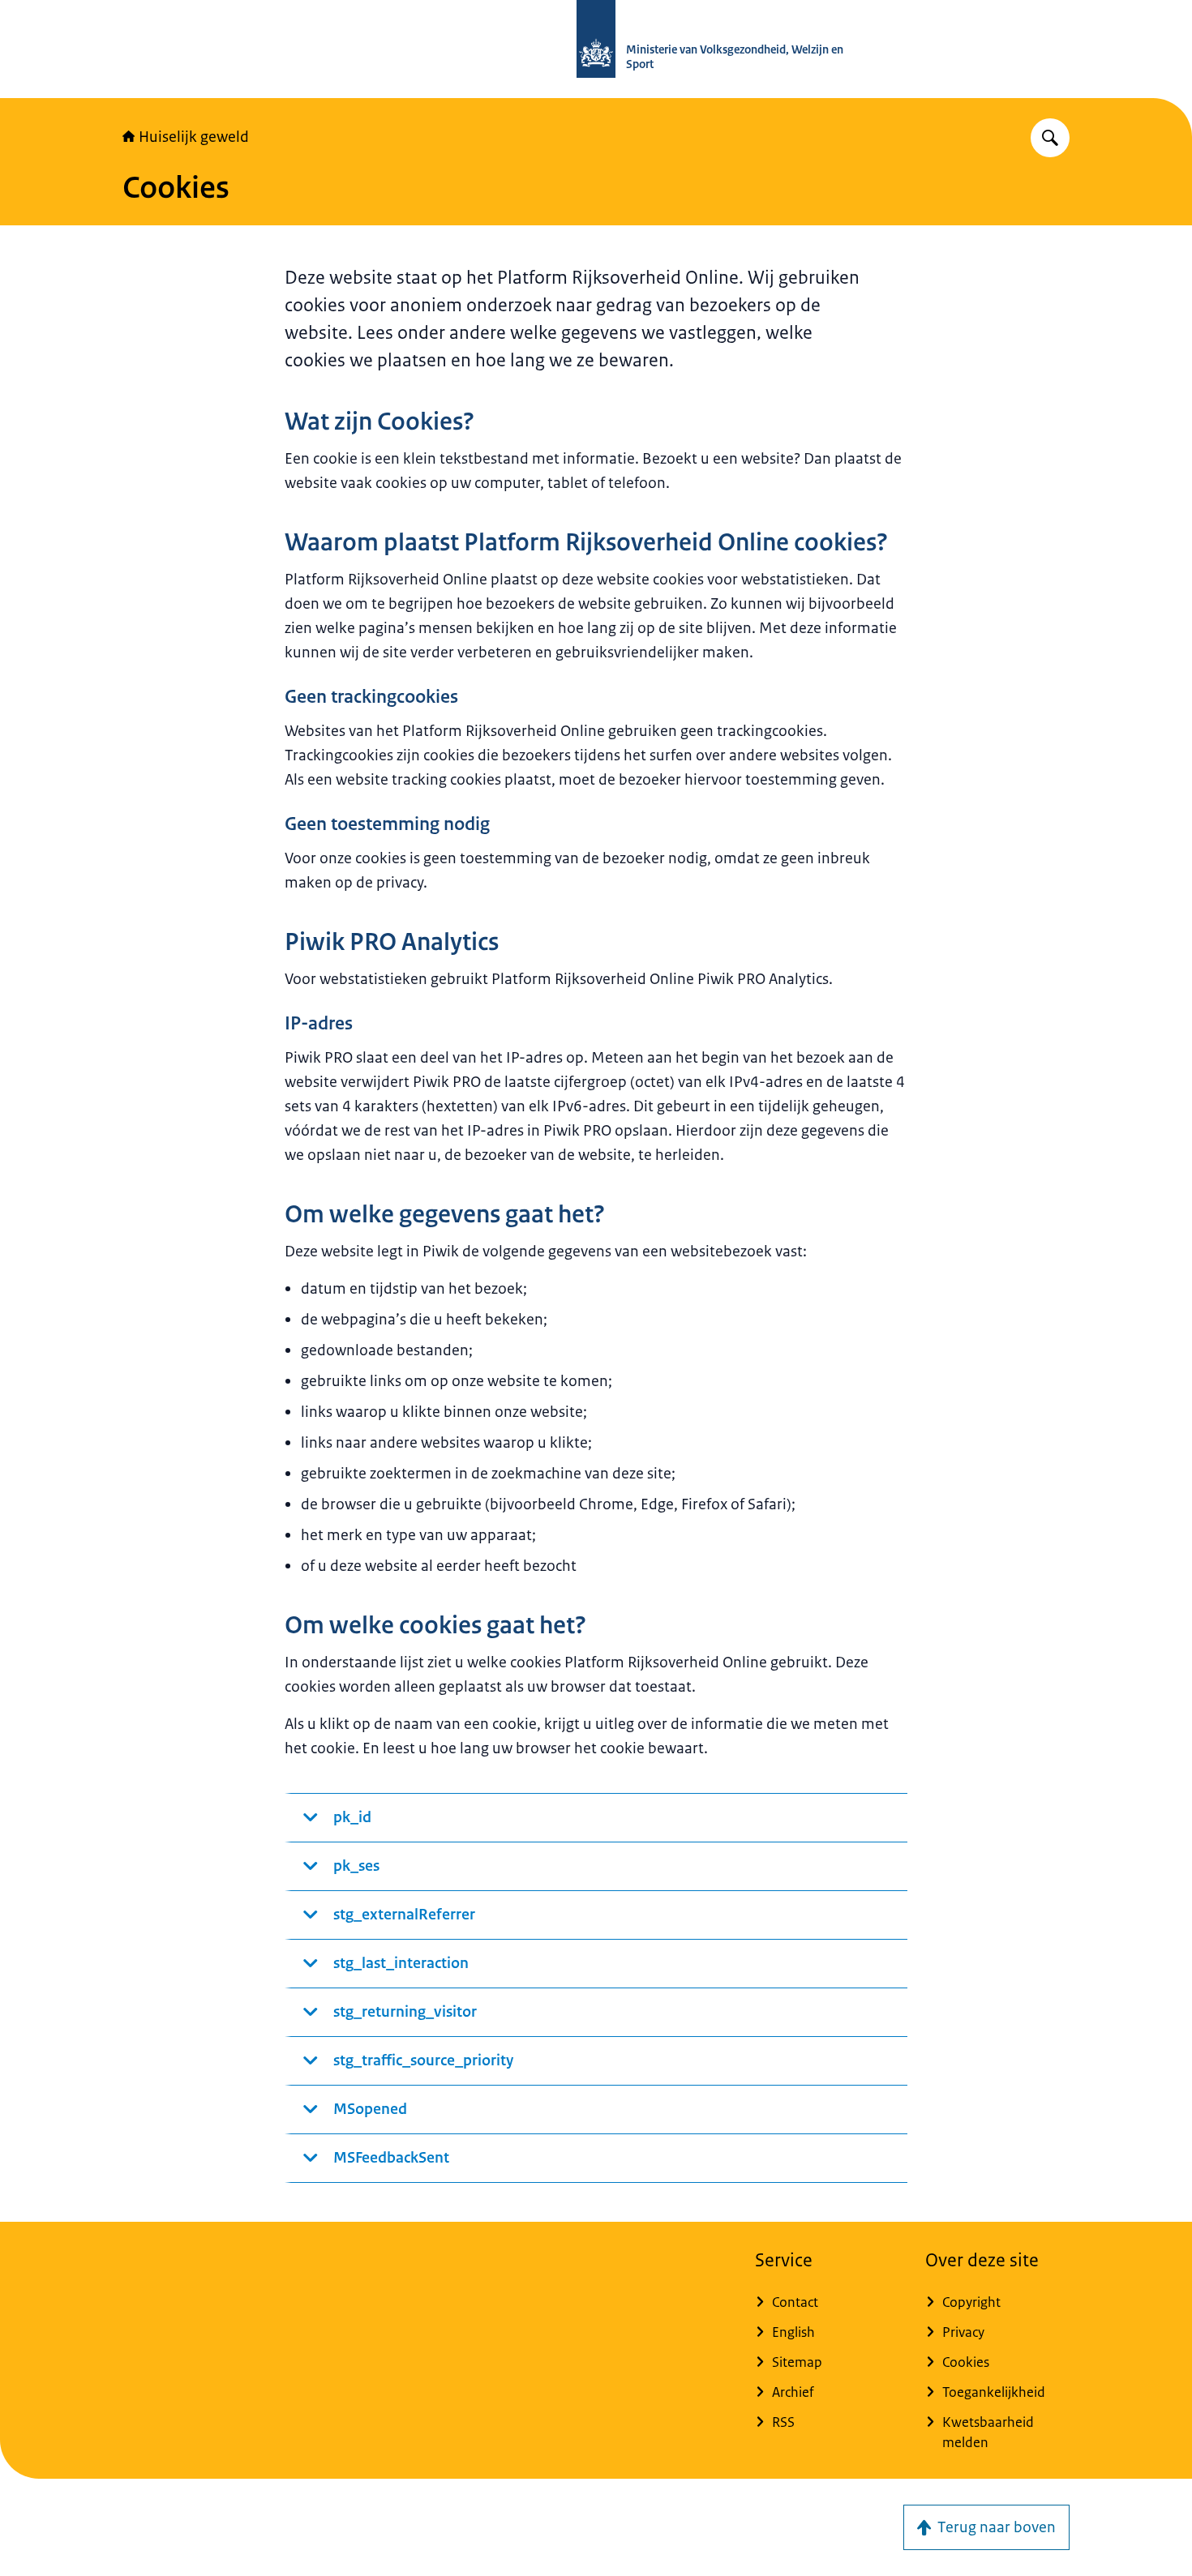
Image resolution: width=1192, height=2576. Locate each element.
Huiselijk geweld (194, 137)
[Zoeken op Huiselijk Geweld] (1050, 138)
